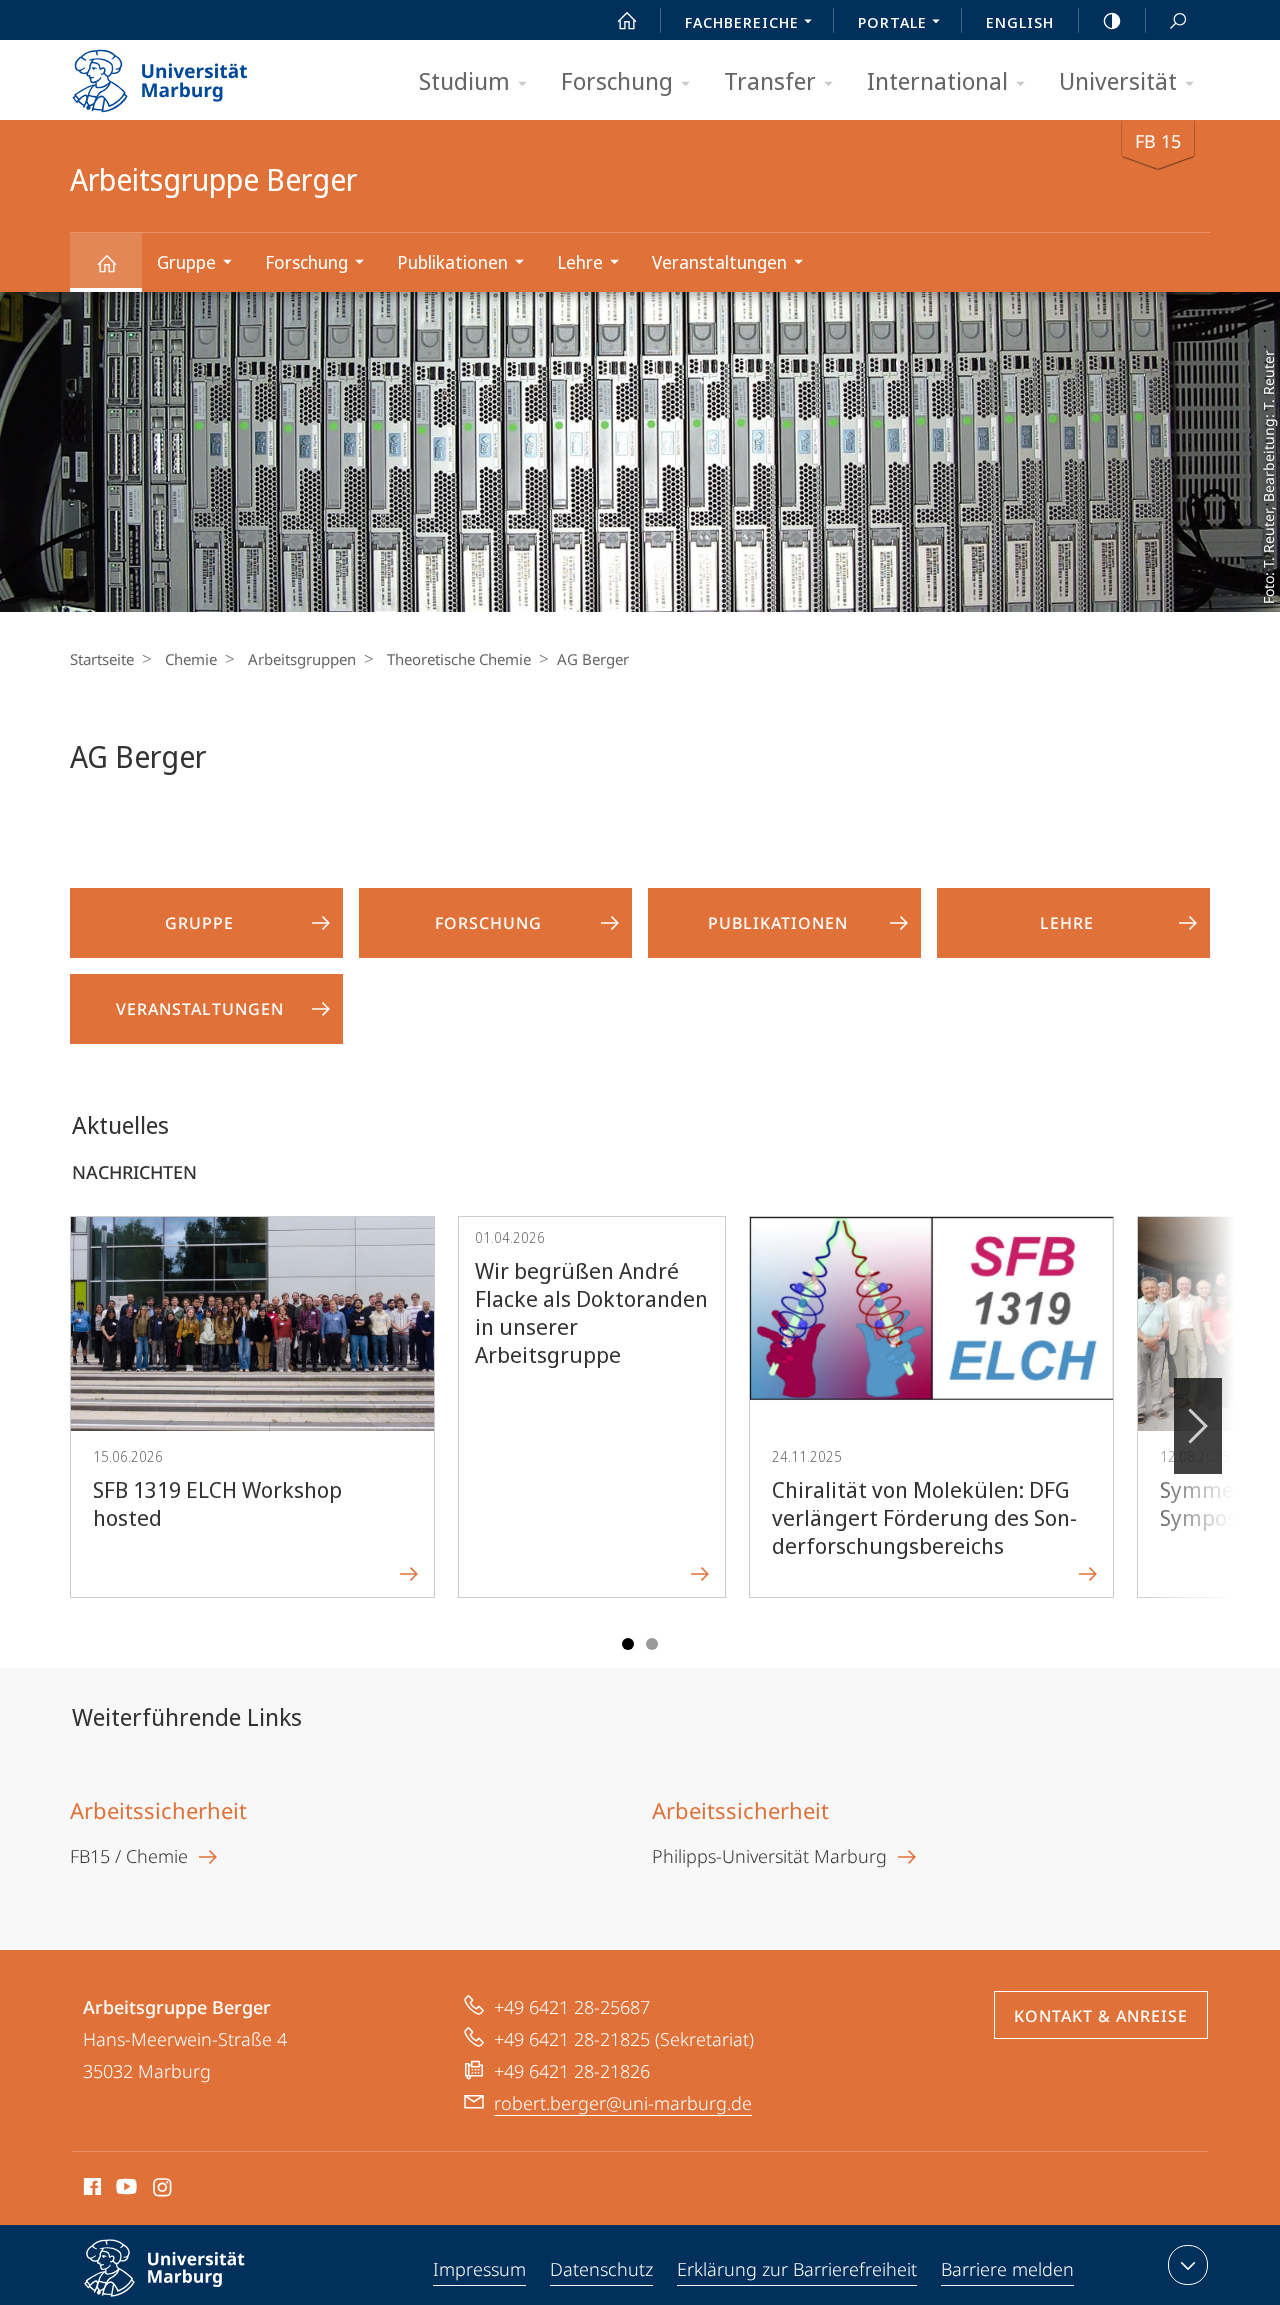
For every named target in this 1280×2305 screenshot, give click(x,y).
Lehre (580, 262)
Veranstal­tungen (719, 262)
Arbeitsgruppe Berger (106, 262)
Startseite (102, 659)
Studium (464, 80)
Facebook (90, 2190)
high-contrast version (1112, 20)
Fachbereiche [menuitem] (742, 22)
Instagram (163, 2190)
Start (627, 20)
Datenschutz (601, 2269)
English (1020, 22)
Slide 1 (628, 1644)
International (937, 80)
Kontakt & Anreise (1101, 2016)
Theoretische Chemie (459, 659)
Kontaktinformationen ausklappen (1188, 2265)
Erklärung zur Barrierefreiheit (797, 2269)
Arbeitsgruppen (302, 659)
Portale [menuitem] (892, 22)
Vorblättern (1198, 1426)
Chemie (191, 659)
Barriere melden (1007, 2269)
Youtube (124, 2190)
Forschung (617, 80)
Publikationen (452, 262)
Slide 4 (652, 1644)
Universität (1118, 80)
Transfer (770, 80)
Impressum (479, 2269)
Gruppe (186, 262)
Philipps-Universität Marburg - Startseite (195, 74)
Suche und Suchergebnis (1178, 20)
